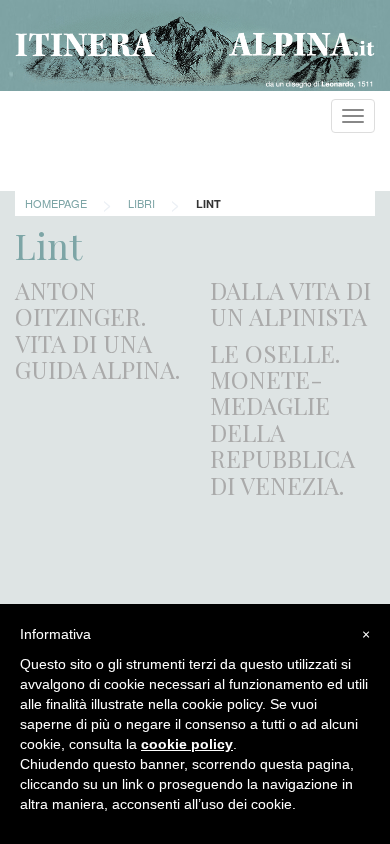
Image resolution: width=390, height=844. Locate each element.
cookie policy (187, 744)
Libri (141, 203)
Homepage (56, 203)
